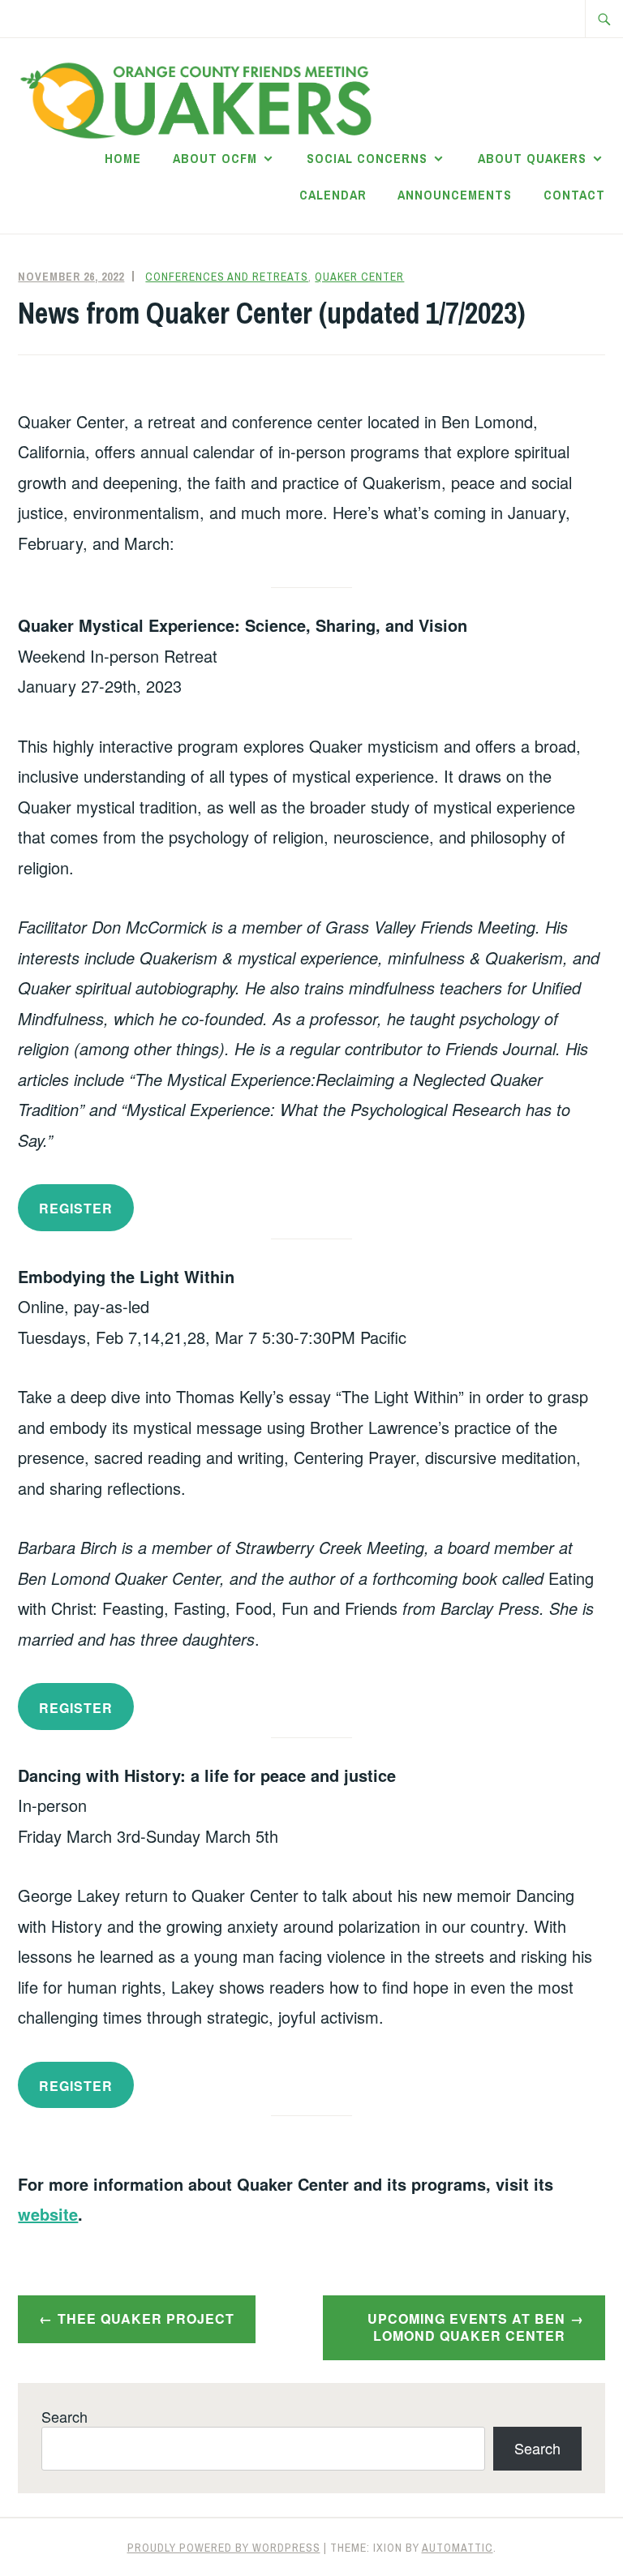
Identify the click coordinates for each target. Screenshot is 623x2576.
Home (123, 158)
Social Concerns (367, 158)
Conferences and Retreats (227, 277)
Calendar (333, 195)
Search (64, 2416)
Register (76, 1708)
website (48, 2214)
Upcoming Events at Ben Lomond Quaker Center (466, 2327)
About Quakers (532, 158)
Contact (574, 195)
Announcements (455, 195)
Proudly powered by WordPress (224, 2548)
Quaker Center (359, 277)
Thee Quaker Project (146, 2318)
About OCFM (215, 158)
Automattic (458, 2548)
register (76, 1208)
